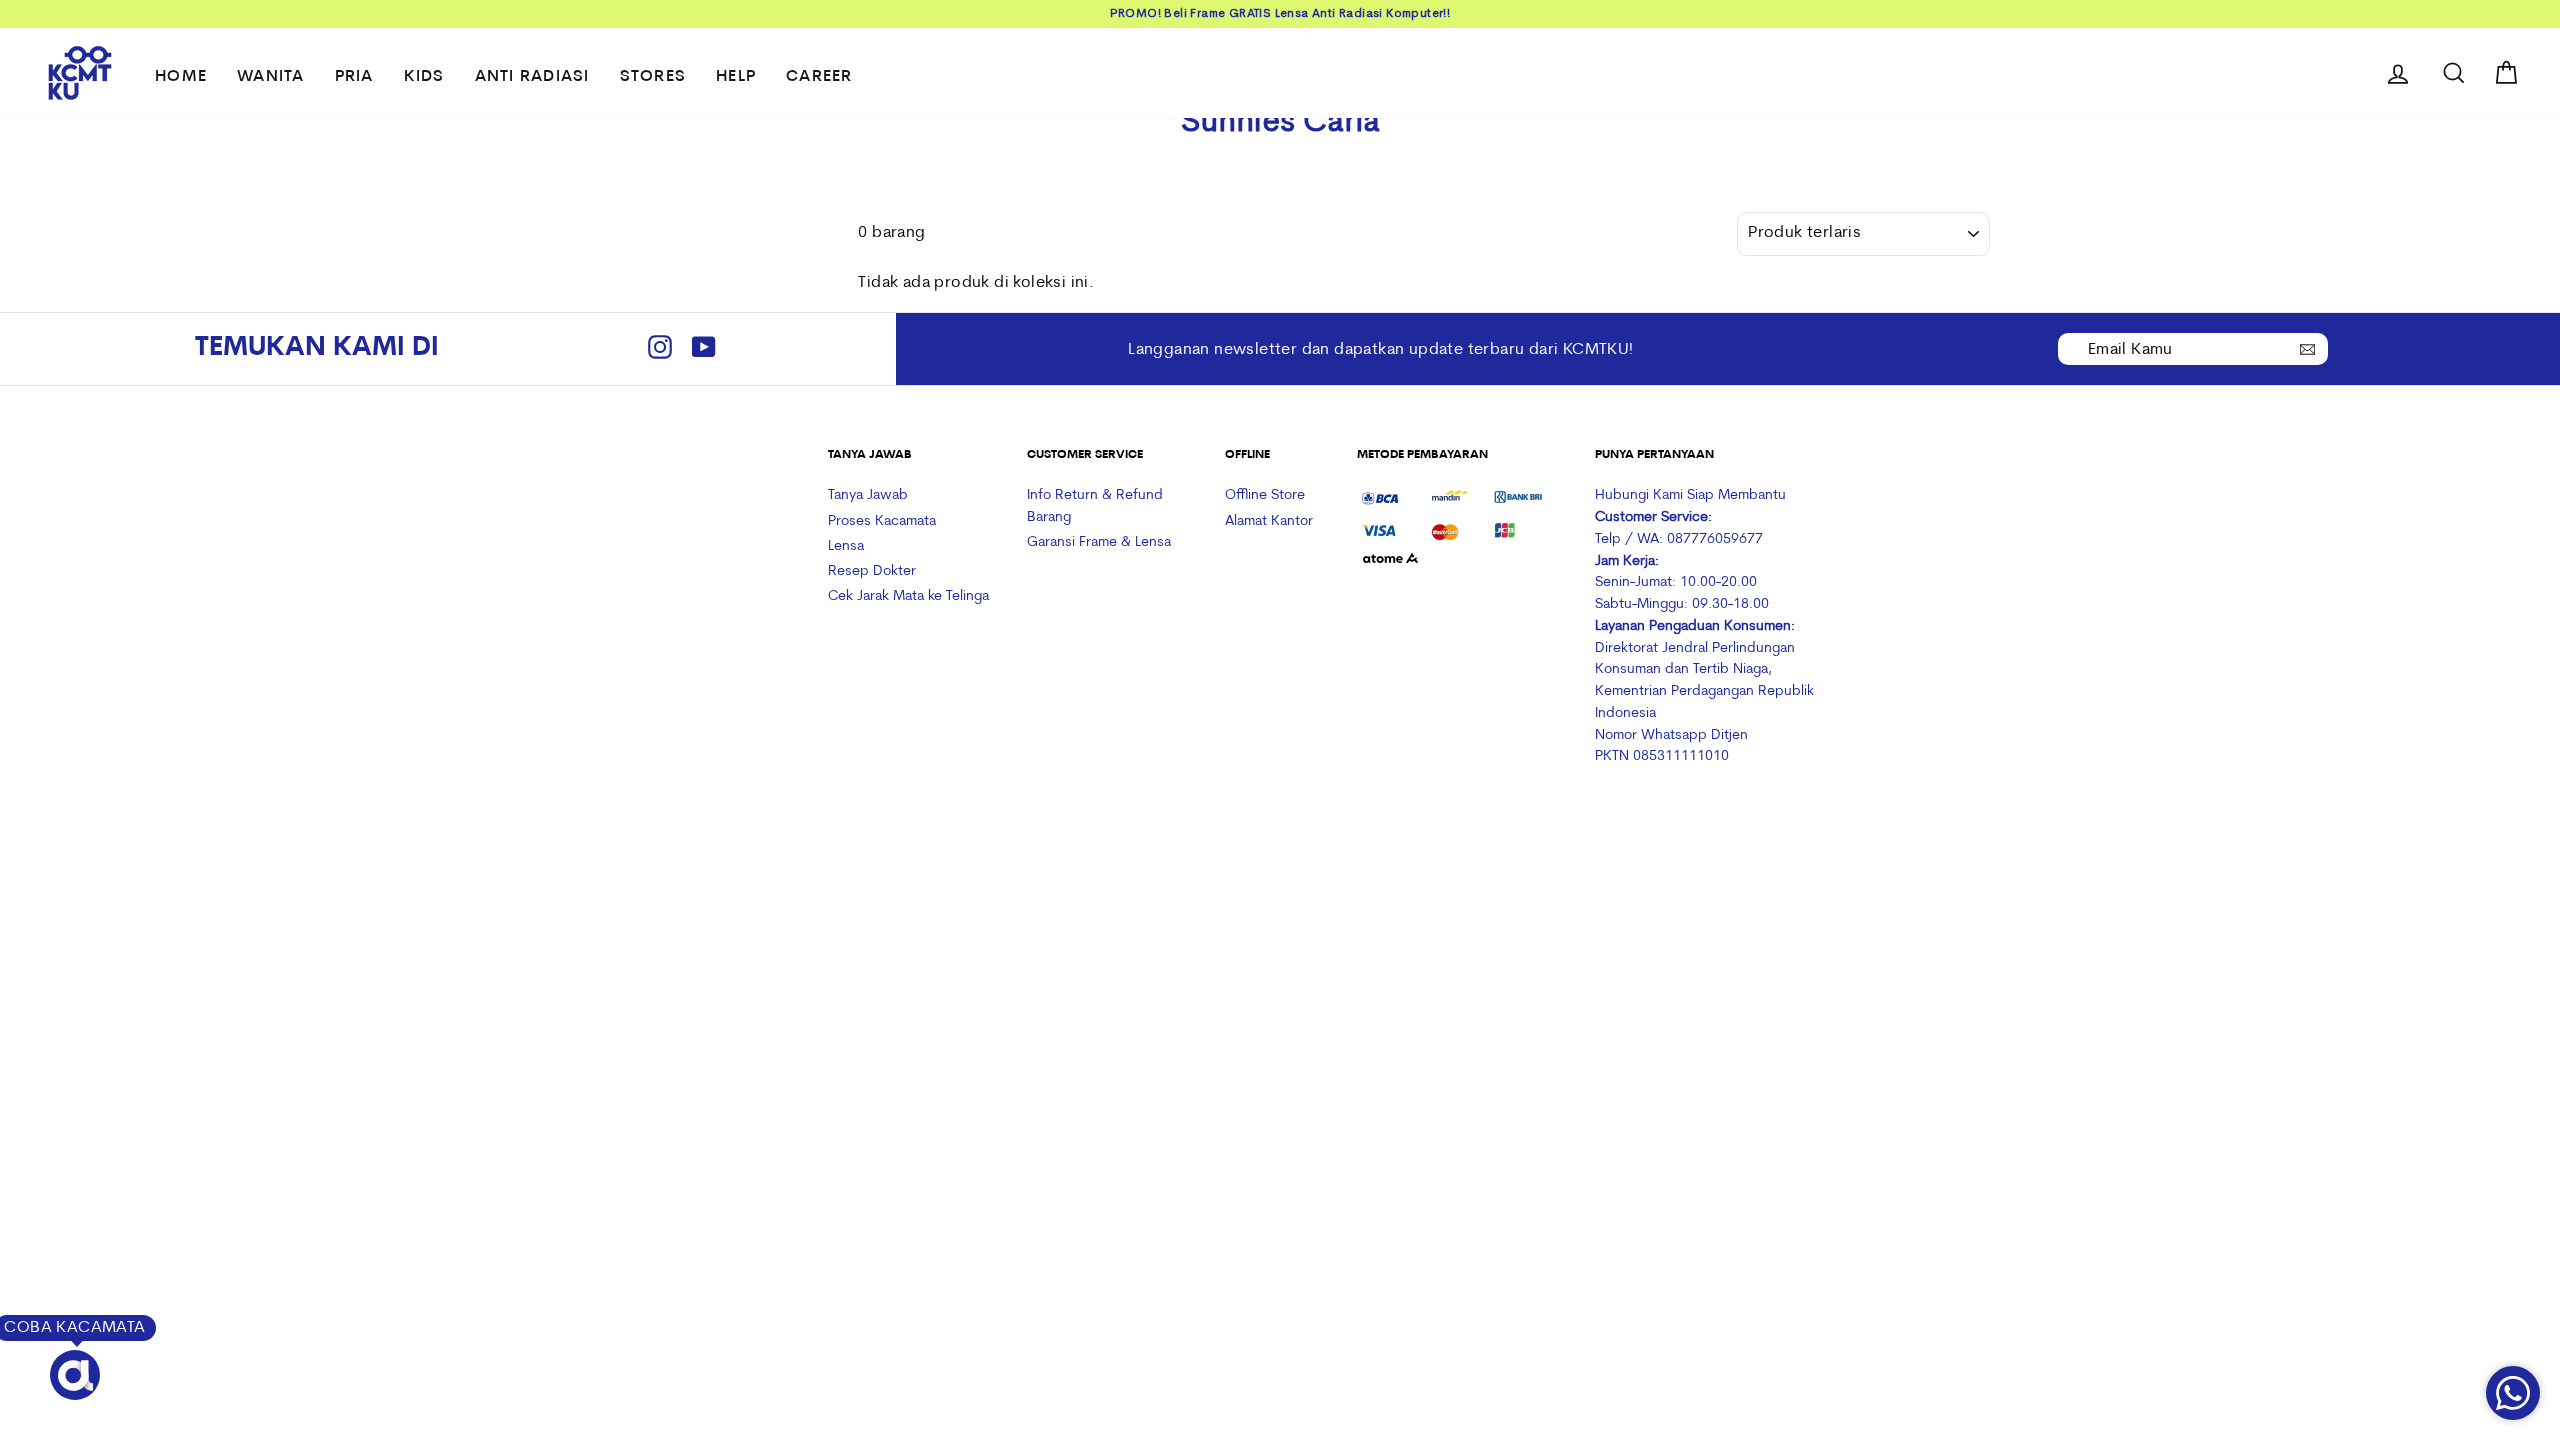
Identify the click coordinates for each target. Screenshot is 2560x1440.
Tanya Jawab (868, 495)
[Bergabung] (2308, 348)
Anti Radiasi (532, 77)
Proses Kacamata (882, 521)
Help (736, 77)
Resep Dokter (872, 571)
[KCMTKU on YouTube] (704, 349)
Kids (424, 77)
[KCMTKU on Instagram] (660, 349)
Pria (354, 77)
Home (181, 77)
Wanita (271, 77)
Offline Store (1265, 495)
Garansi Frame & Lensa (1099, 542)
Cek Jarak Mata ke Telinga (908, 596)
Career (819, 77)
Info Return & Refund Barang (1095, 506)
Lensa (846, 546)
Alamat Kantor (1269, 521)
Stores (653, 77)
